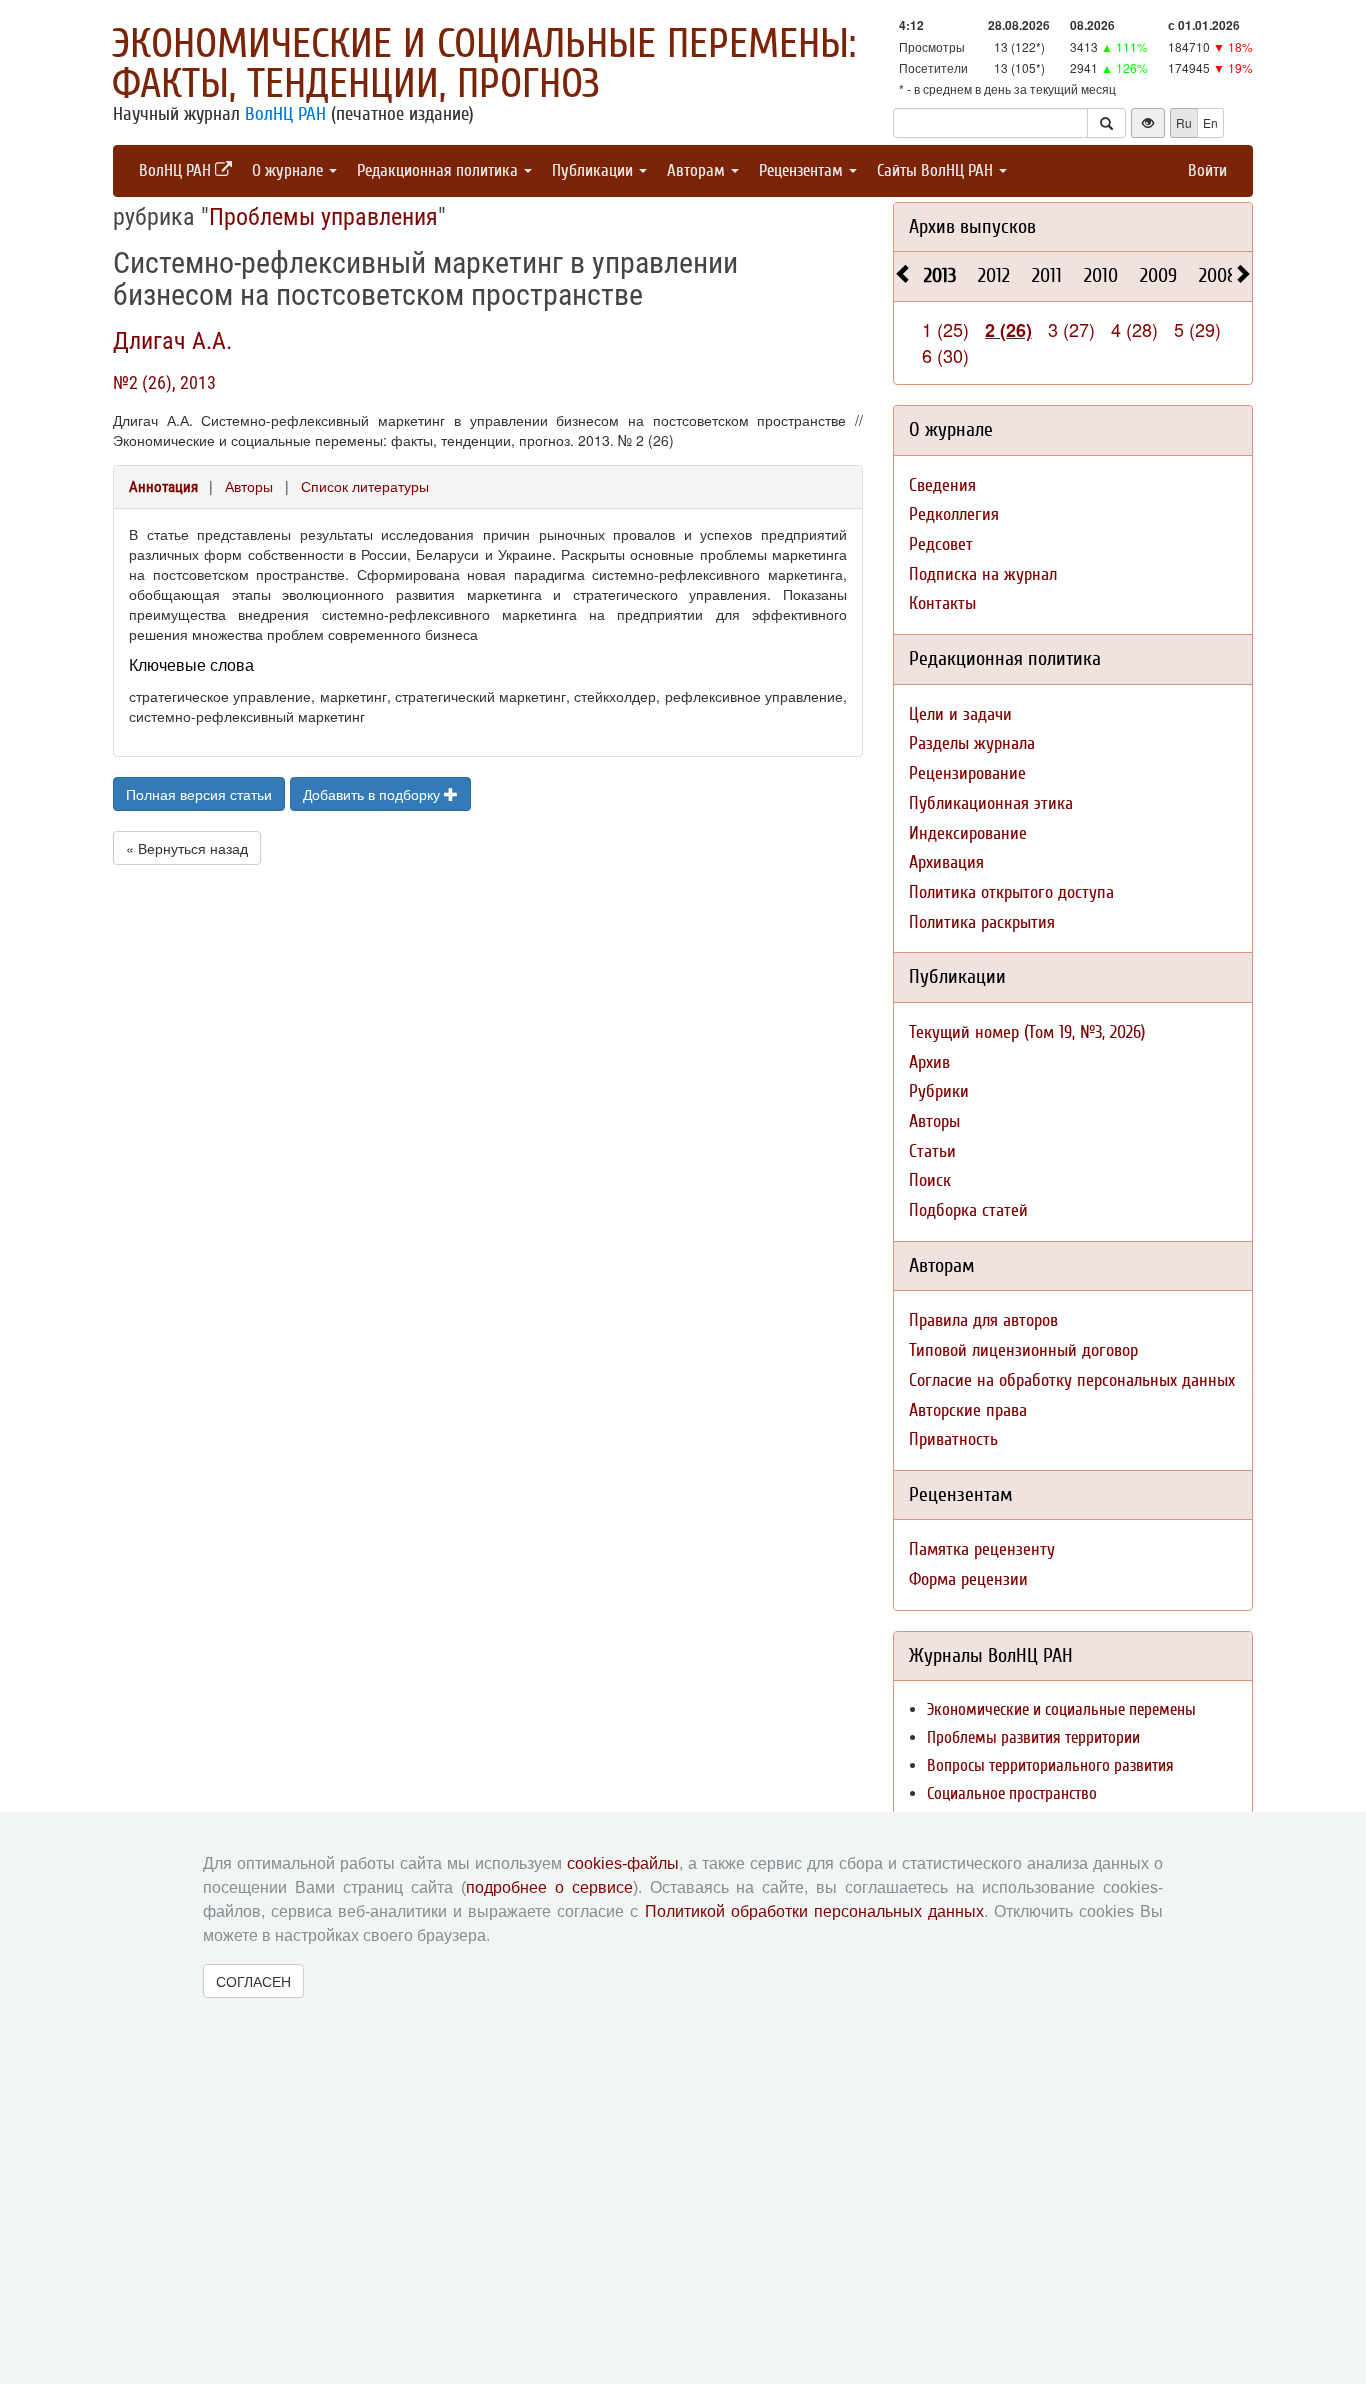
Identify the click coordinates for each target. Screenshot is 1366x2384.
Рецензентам (803, 170)
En (1210, 122)
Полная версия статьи (199, 794)
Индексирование (968, 833)
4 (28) (1134, 329)
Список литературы (365, 486)
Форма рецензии (968, 1579)
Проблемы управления (323, 217)
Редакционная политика (439, 170)
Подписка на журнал (983, 574)
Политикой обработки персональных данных (814, 1911)
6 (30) (945, 355)
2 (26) (1008, 330)
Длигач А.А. (172, 341)
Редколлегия (954, 514)
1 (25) (945, 329)
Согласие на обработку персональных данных (1072, 1380)
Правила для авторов (983, 1320)
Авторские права (968, 1410)
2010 (1101, 275)
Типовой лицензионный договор (1023, 1350)
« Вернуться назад (187, 848)
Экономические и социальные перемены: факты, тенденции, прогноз (484, 64)
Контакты (942, 603)
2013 (940, 275)
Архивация (946, 862)
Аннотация (163, 487)
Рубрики (939, 1091)
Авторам (698, 170)
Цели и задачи (960, 714)
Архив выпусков (972, 226)
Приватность (953, 1439)
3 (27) (1071, 329)
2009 (1158, 275)
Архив (929, 1062)
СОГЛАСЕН (253, 1981)
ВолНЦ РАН (285, 114)
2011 (1047, 275)
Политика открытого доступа (1011, 892)
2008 (1218, 275)
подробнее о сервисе (549, 1887)
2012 (994, 275)
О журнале (289, 170)
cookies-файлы (623, 1863)
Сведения (942, 485)
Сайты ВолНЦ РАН (937, 170)
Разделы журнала (972, 743)
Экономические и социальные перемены (1061, 1709)
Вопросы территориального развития (1050, 1765)
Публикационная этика (991, 803)
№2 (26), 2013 (164, 382)
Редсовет (941, 544)
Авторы (249, 486)
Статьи (932, 1151)
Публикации (594, 170)
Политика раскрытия (982, 922)
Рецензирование (967, 773)
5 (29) (1197, 329)
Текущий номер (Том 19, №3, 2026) (1027, 1032)
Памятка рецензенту (982, 1549)
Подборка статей (968, 1210)
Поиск (930, 1180)
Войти (1207, 170)
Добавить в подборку (373, 794)
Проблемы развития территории (1033, 1737)
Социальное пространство (1012, 1793)
